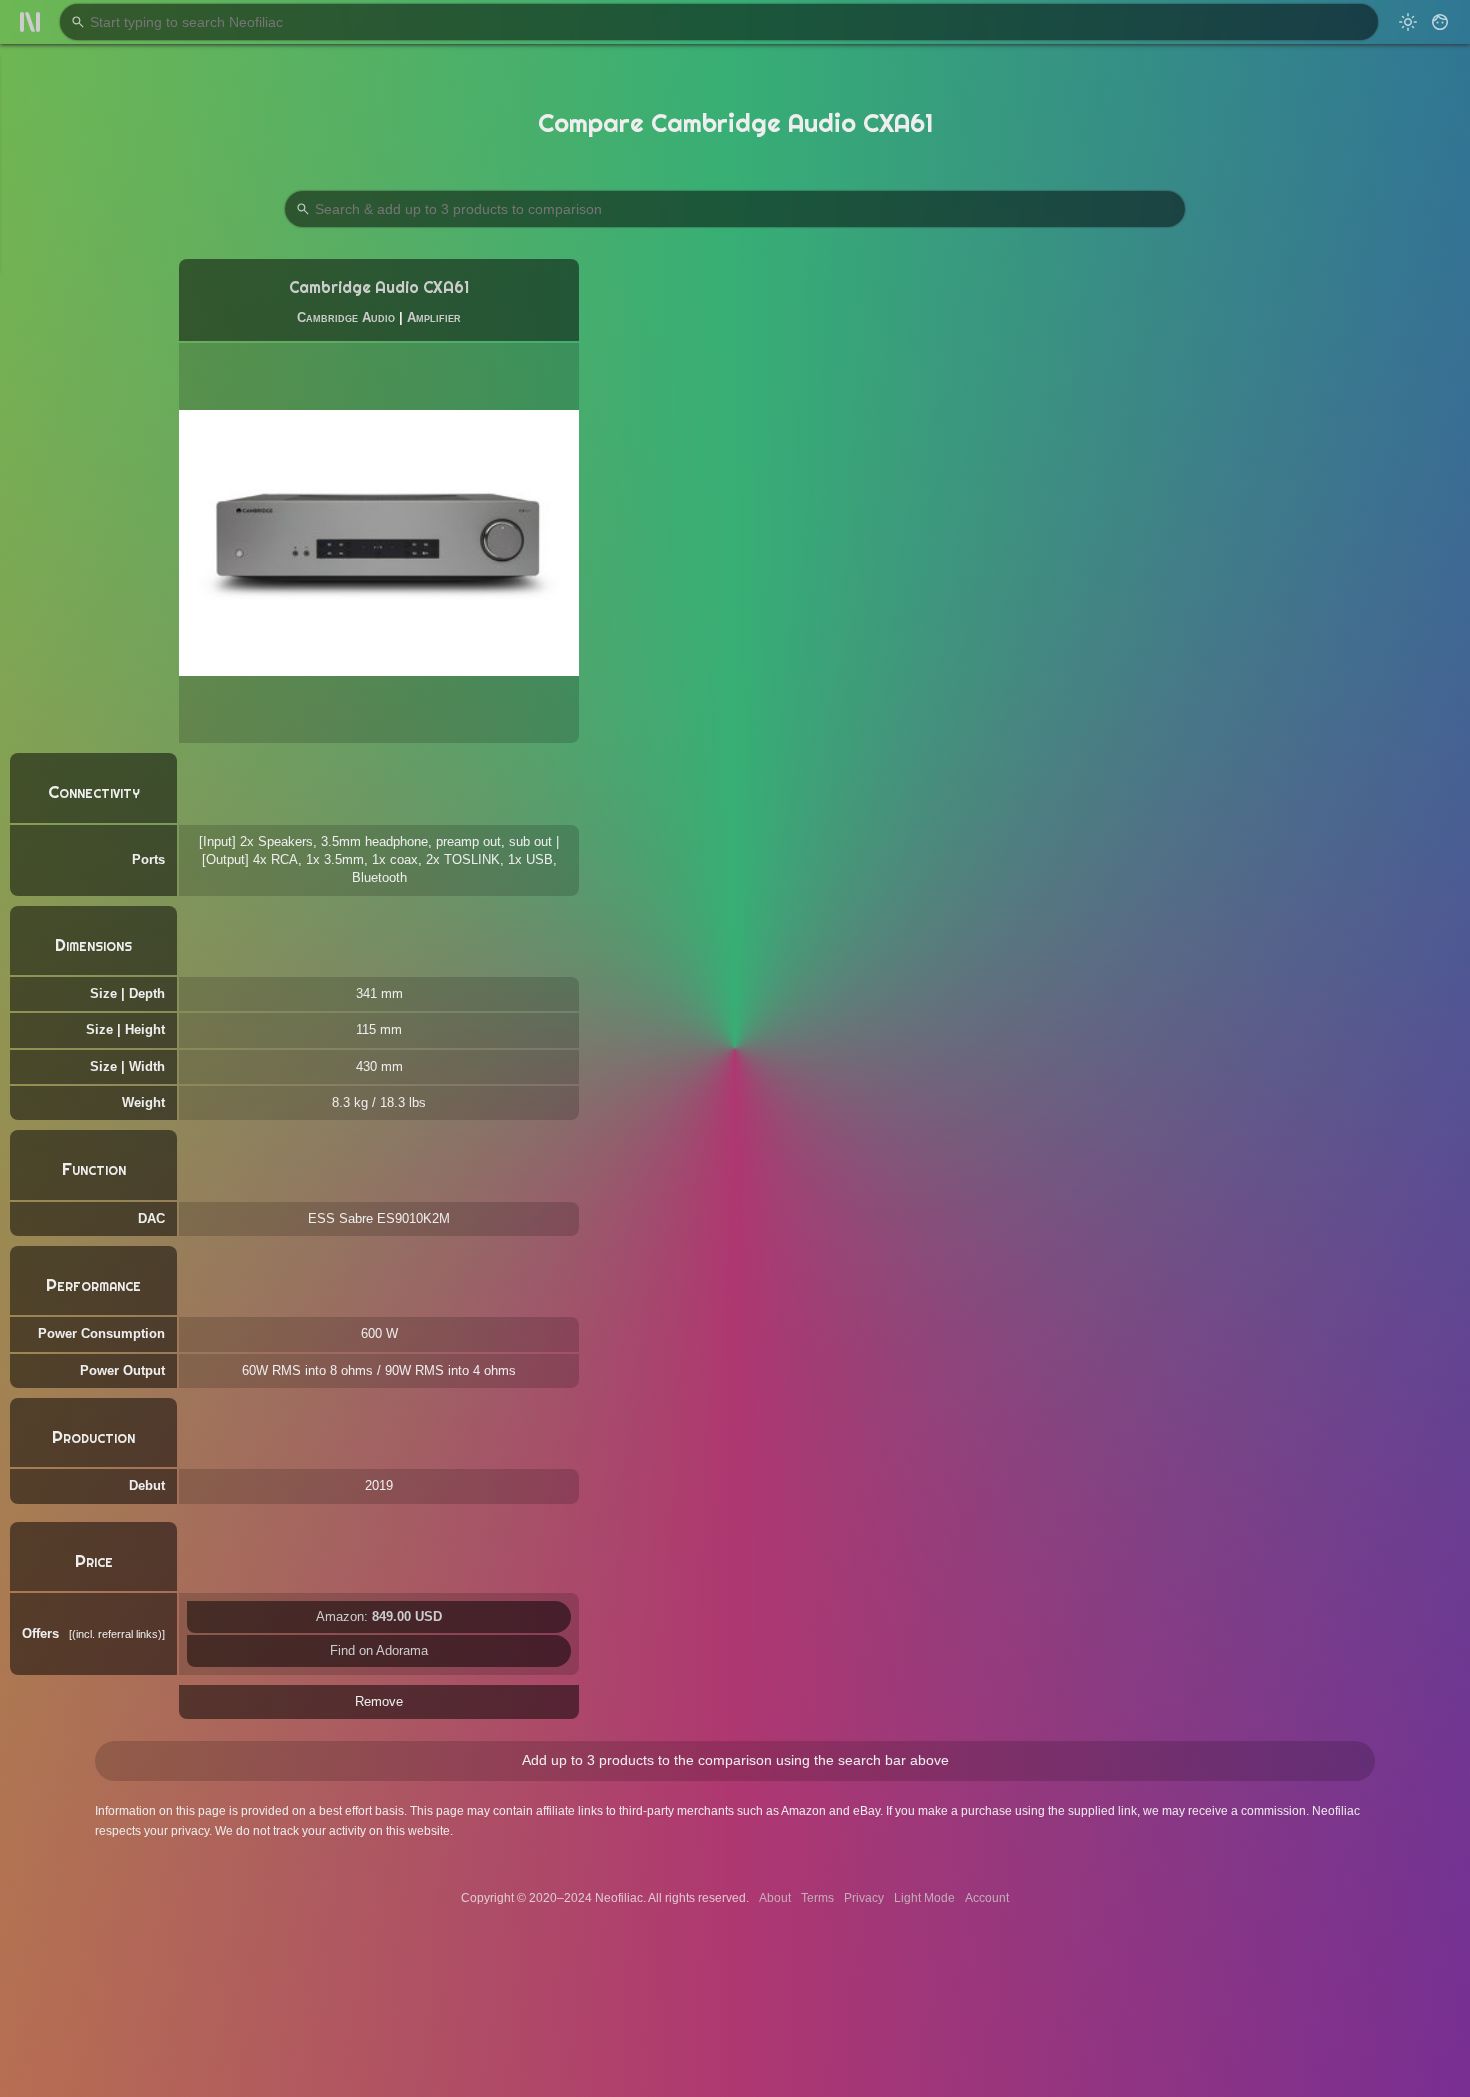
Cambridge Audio (346, 317)
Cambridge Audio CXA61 (379, 287)
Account (987, 1898)
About (775, 1898)
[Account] (1440, 22)
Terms (817, 1898)
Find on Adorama (379, 1650)
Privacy (864, 1898)
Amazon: (379, 1616)
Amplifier (434, 317)
